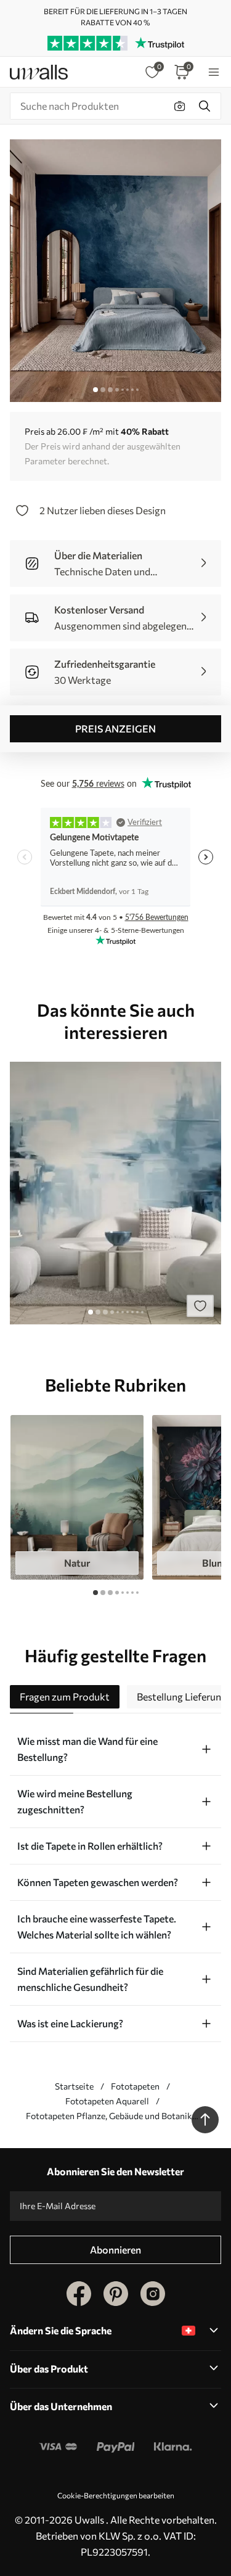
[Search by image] (180, 106)
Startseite (74, 2086)
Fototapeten (135, 2086)
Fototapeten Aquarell (107, 2101)
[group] (77, 1498)
